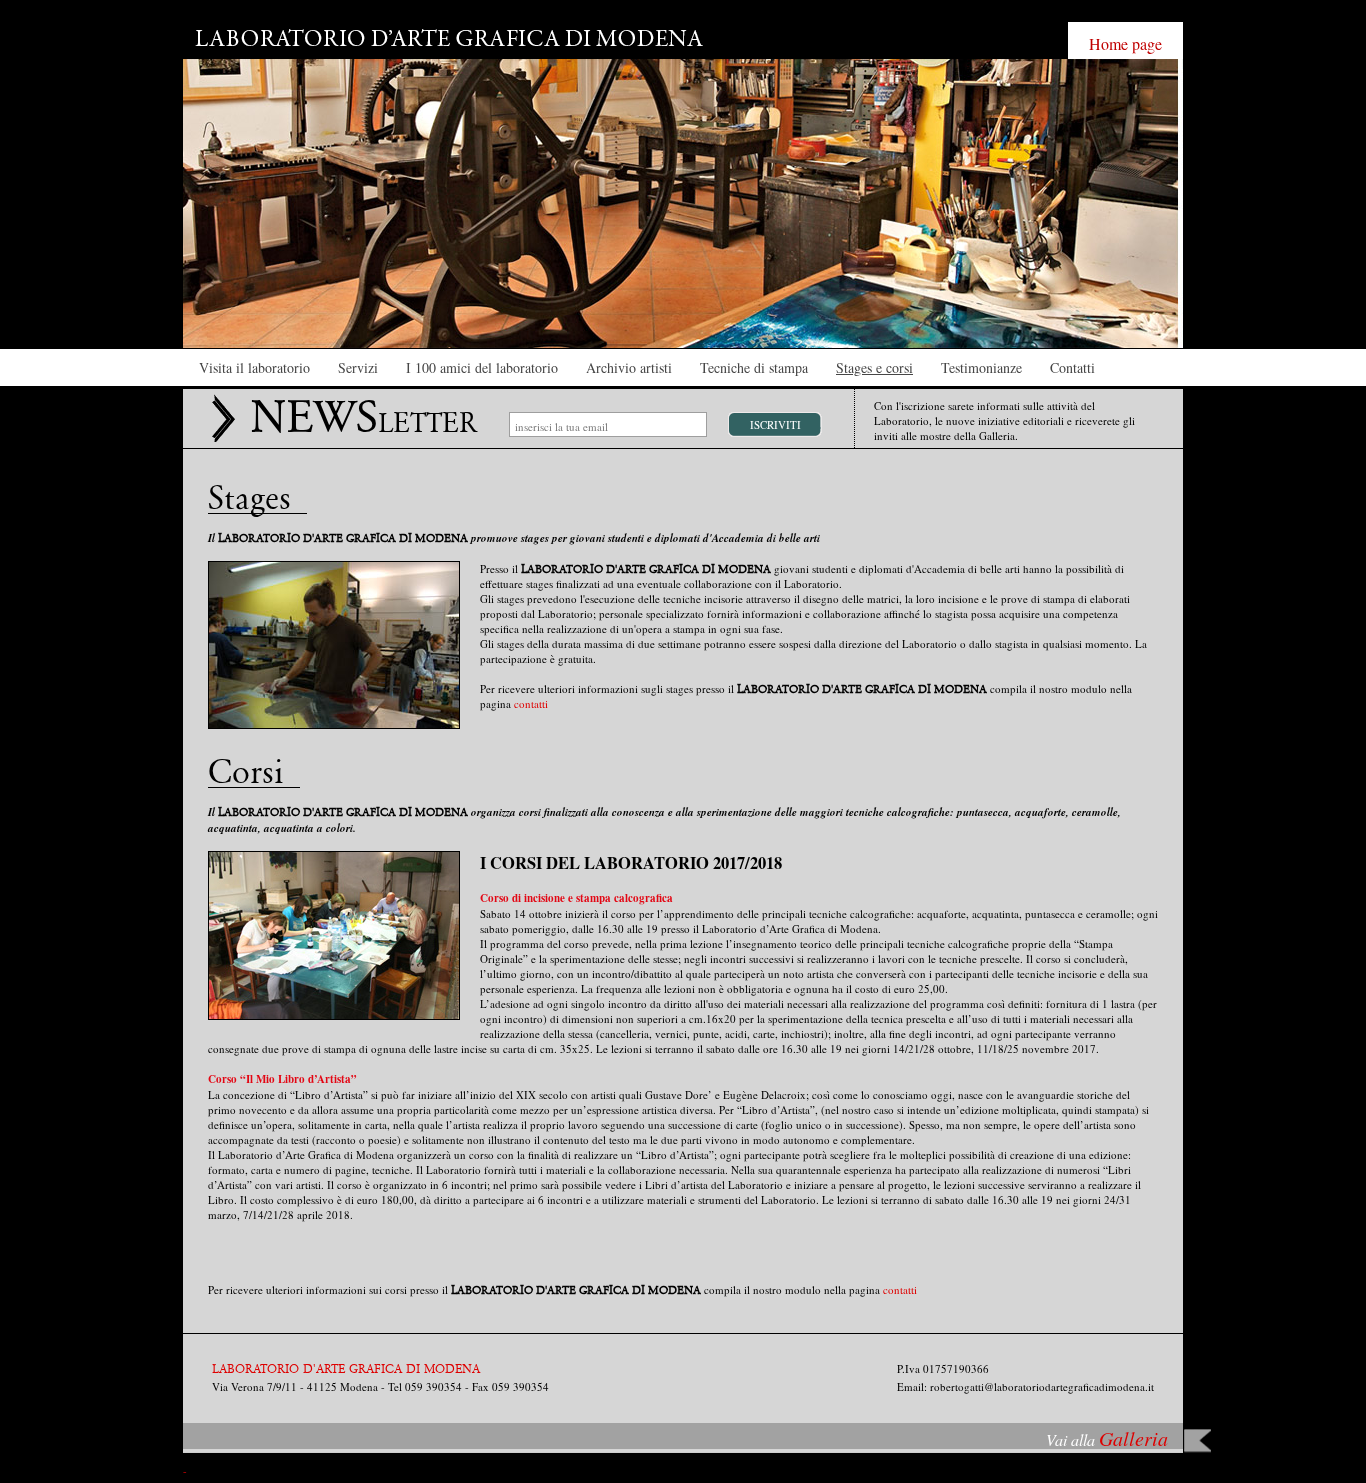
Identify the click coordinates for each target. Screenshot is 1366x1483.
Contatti (1072, 367)
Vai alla (1107, 1439)
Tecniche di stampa (754, 367)
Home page (1125, 43)
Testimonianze (981, 367)
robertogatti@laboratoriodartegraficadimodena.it (1042, 1386)
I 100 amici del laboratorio (482, 367)
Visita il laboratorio (254, 367)
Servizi (358, 367)
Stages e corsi (874, 367)
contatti (531, 703)
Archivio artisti (629, 367)
